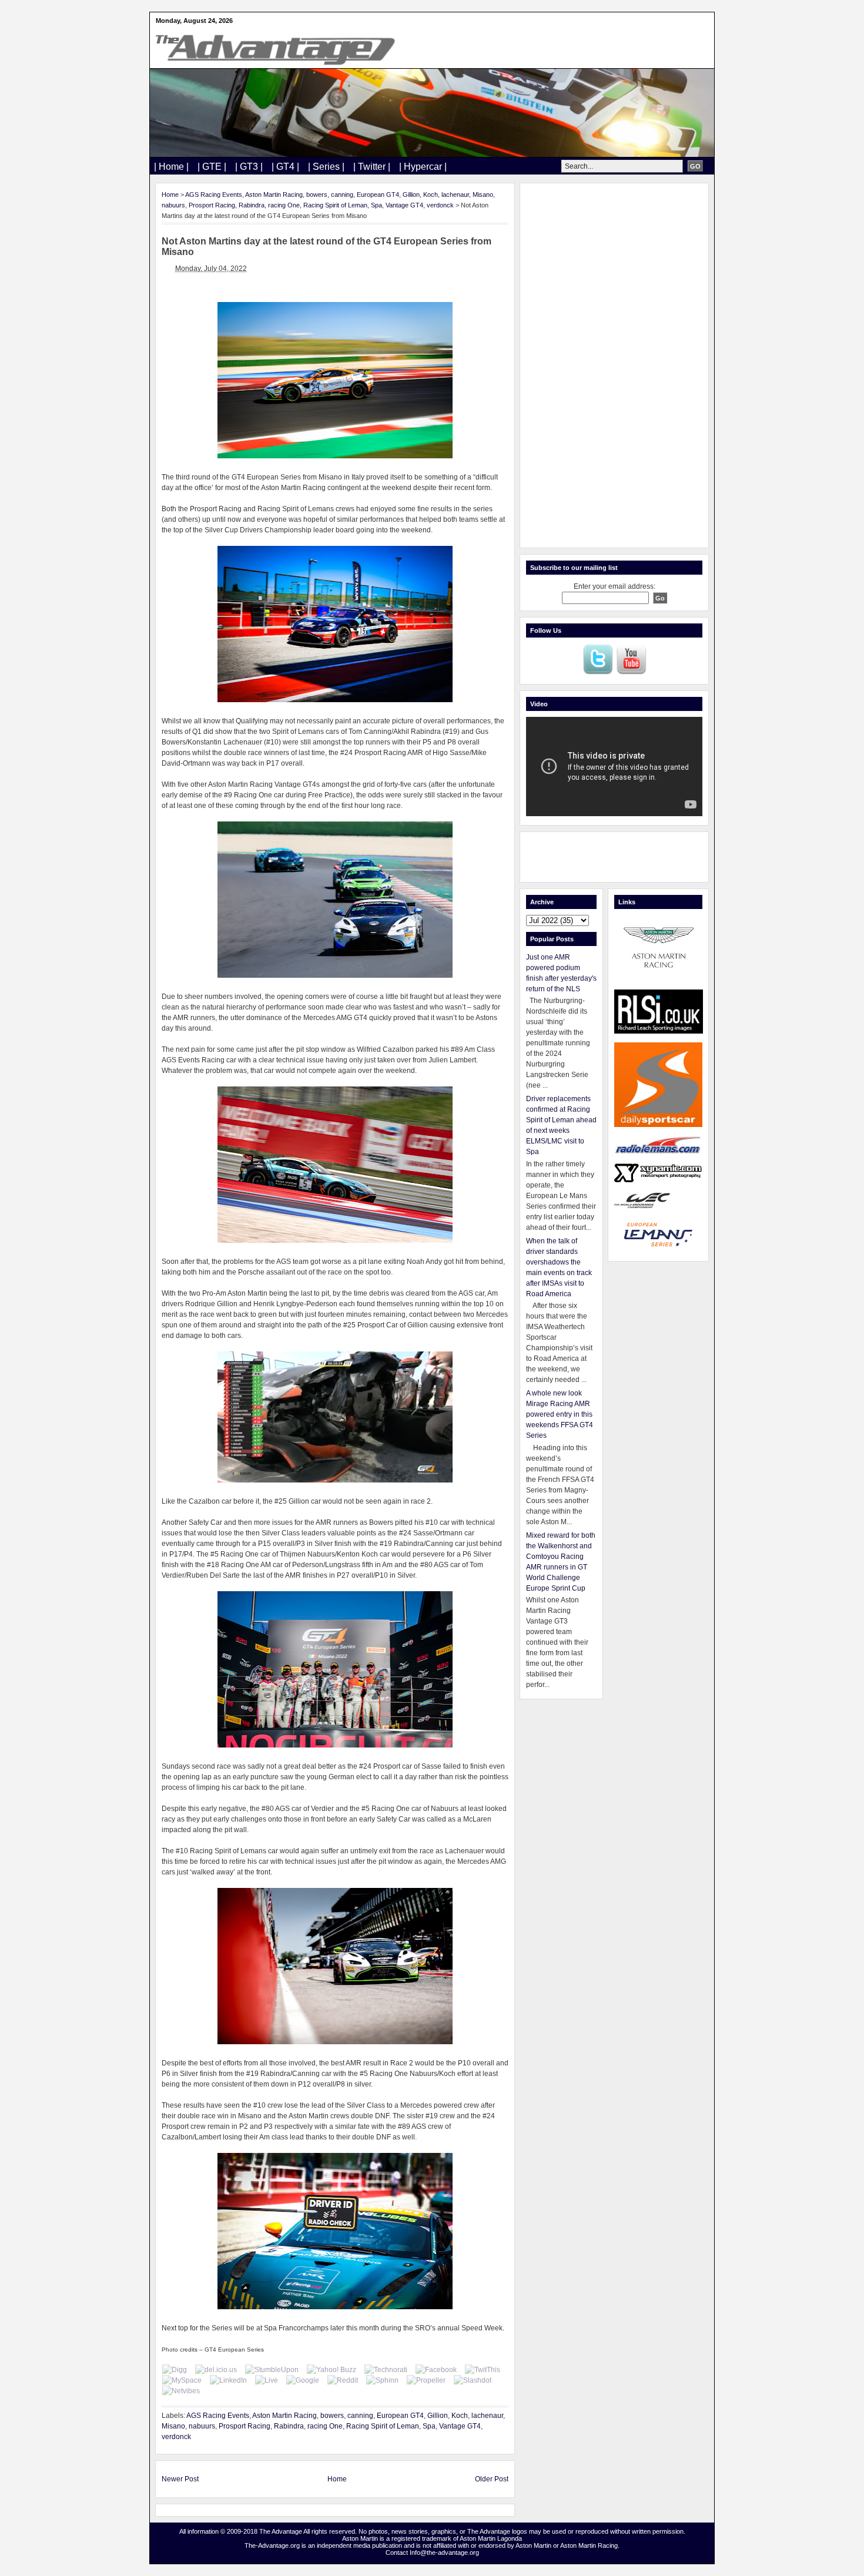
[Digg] (175, 2370)
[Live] (267, 2380)
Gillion (411, 194)
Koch (431, 194)
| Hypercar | (423, 167)
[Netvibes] (181, 2391)
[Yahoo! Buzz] (331, 2370)
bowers (317, 194)
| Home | (171, 167)
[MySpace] (182, 2380)
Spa (376, 205)
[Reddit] (343, 2380)
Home (170, 194)
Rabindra (252, 205)
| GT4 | (285, 167)
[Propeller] (426, 2380)
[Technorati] (386, 2370)
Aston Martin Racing (274, 194)
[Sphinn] (382, 2380)
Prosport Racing (212, 205)
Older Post (492, 2479)
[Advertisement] (614, 365)
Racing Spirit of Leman (335, 205)
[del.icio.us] (216, 2370)
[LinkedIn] (228, 2380)
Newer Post (180, 2479)
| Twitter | (372, 167)
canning (342, 194)
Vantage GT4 (404, 205)
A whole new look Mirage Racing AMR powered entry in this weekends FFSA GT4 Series (560, 1414)
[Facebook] (436, 2370)
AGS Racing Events (214, 194)
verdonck (440, 205)
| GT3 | (249, 167)
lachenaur (455, 194)
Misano (483, 194)
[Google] (303, 2380)
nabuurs (173, 205)
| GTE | (212, 167)
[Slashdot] (473, 2380)
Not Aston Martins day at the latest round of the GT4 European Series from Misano (326, 246)
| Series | (326, 167)
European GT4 (378, 194)
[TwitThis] (483, 2370)
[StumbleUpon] (272, 2370)
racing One (284, 205)
